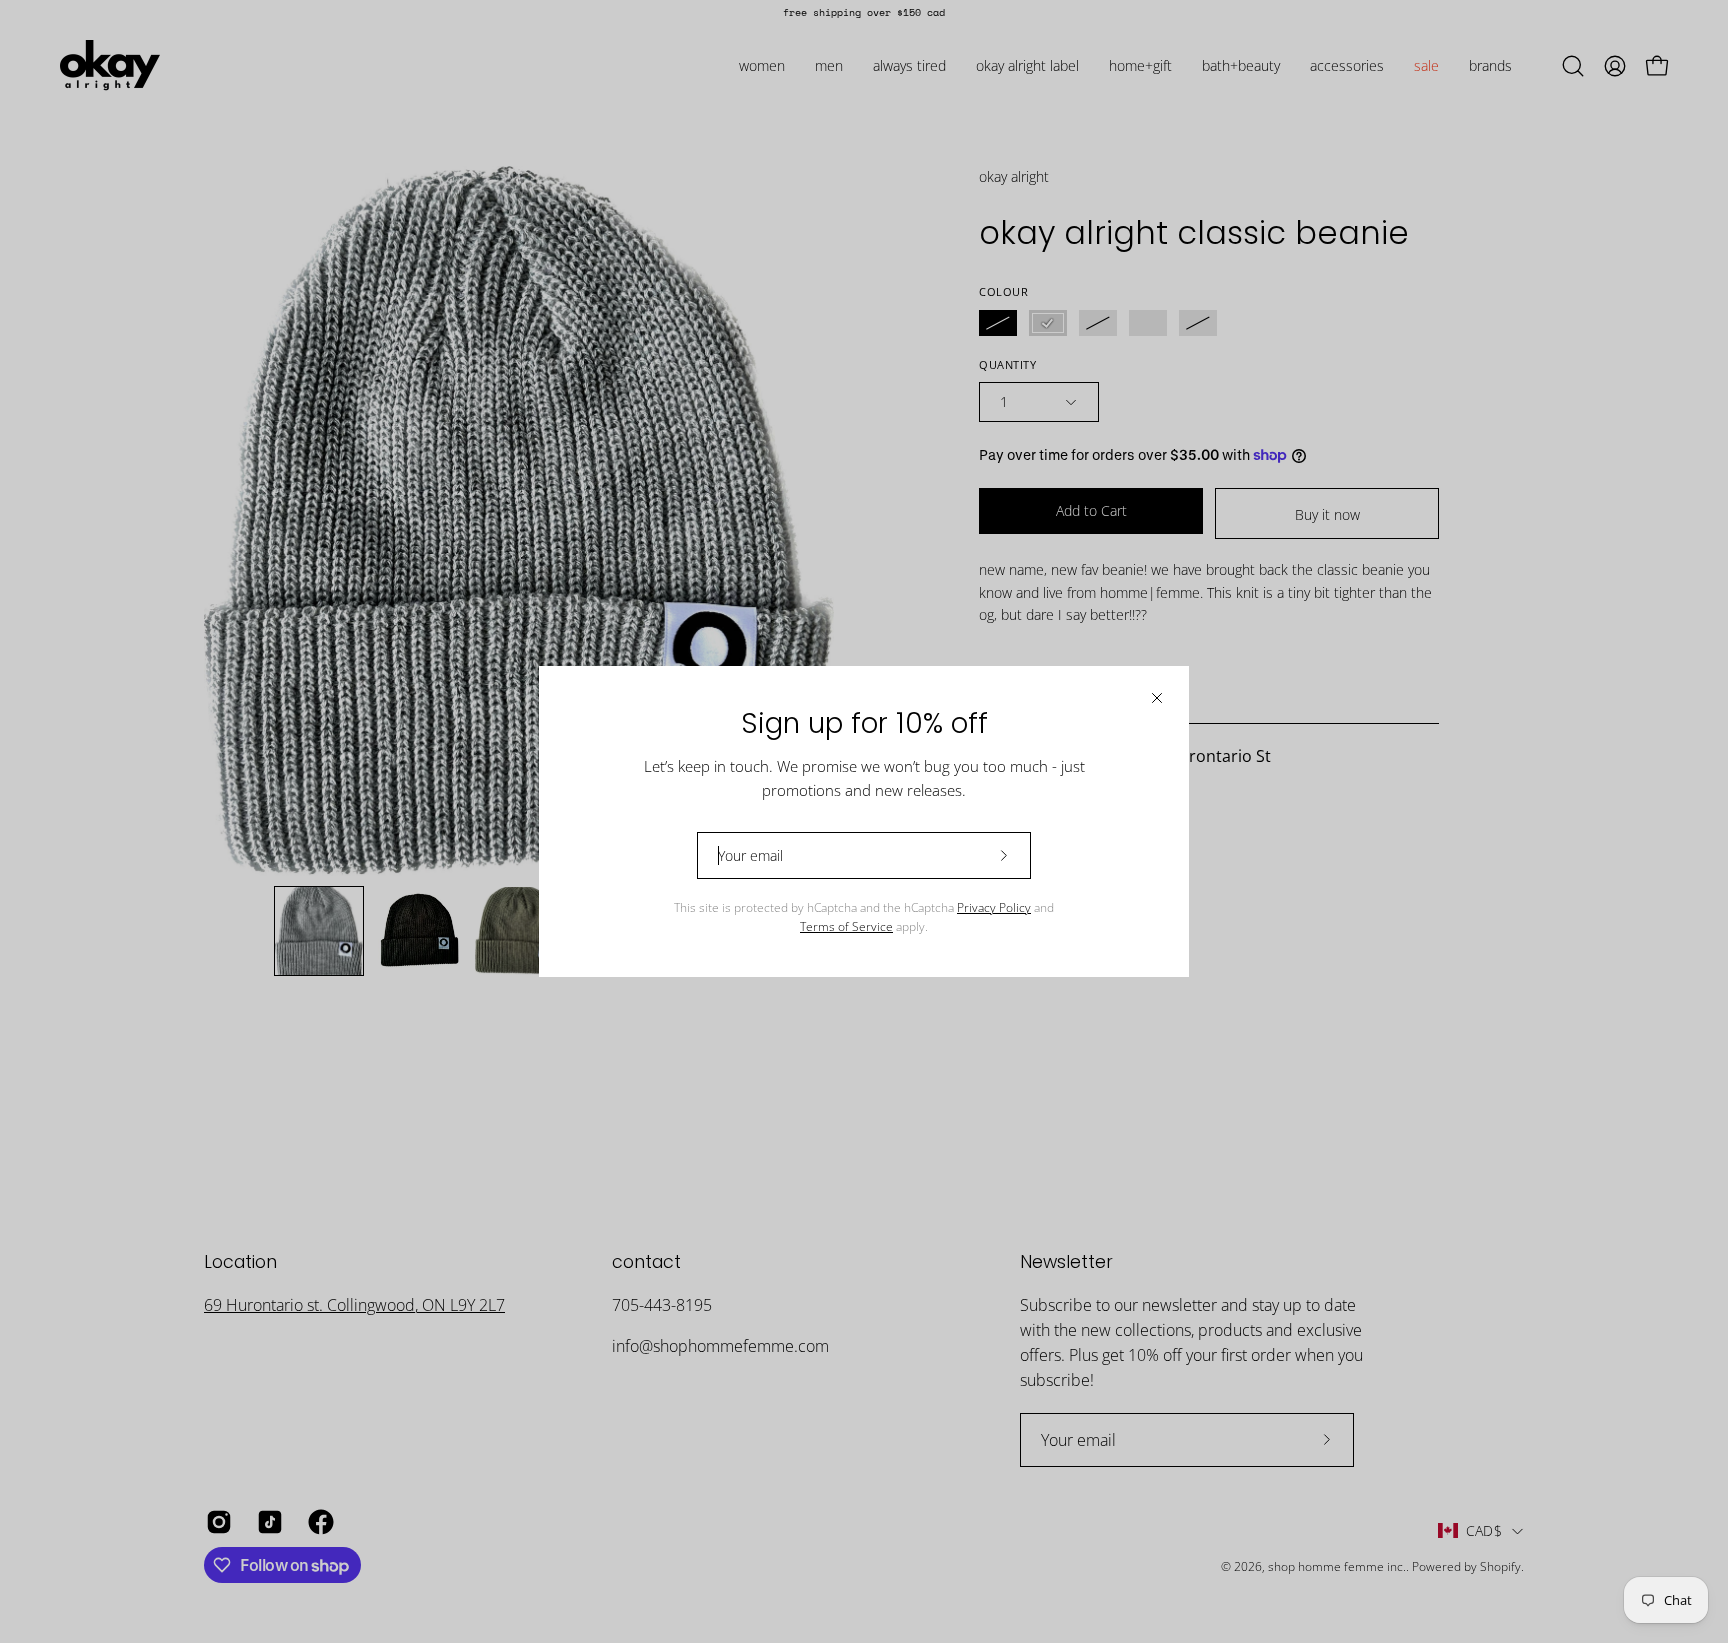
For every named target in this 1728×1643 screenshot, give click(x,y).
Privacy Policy (994, 907)
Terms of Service (846, 926)
